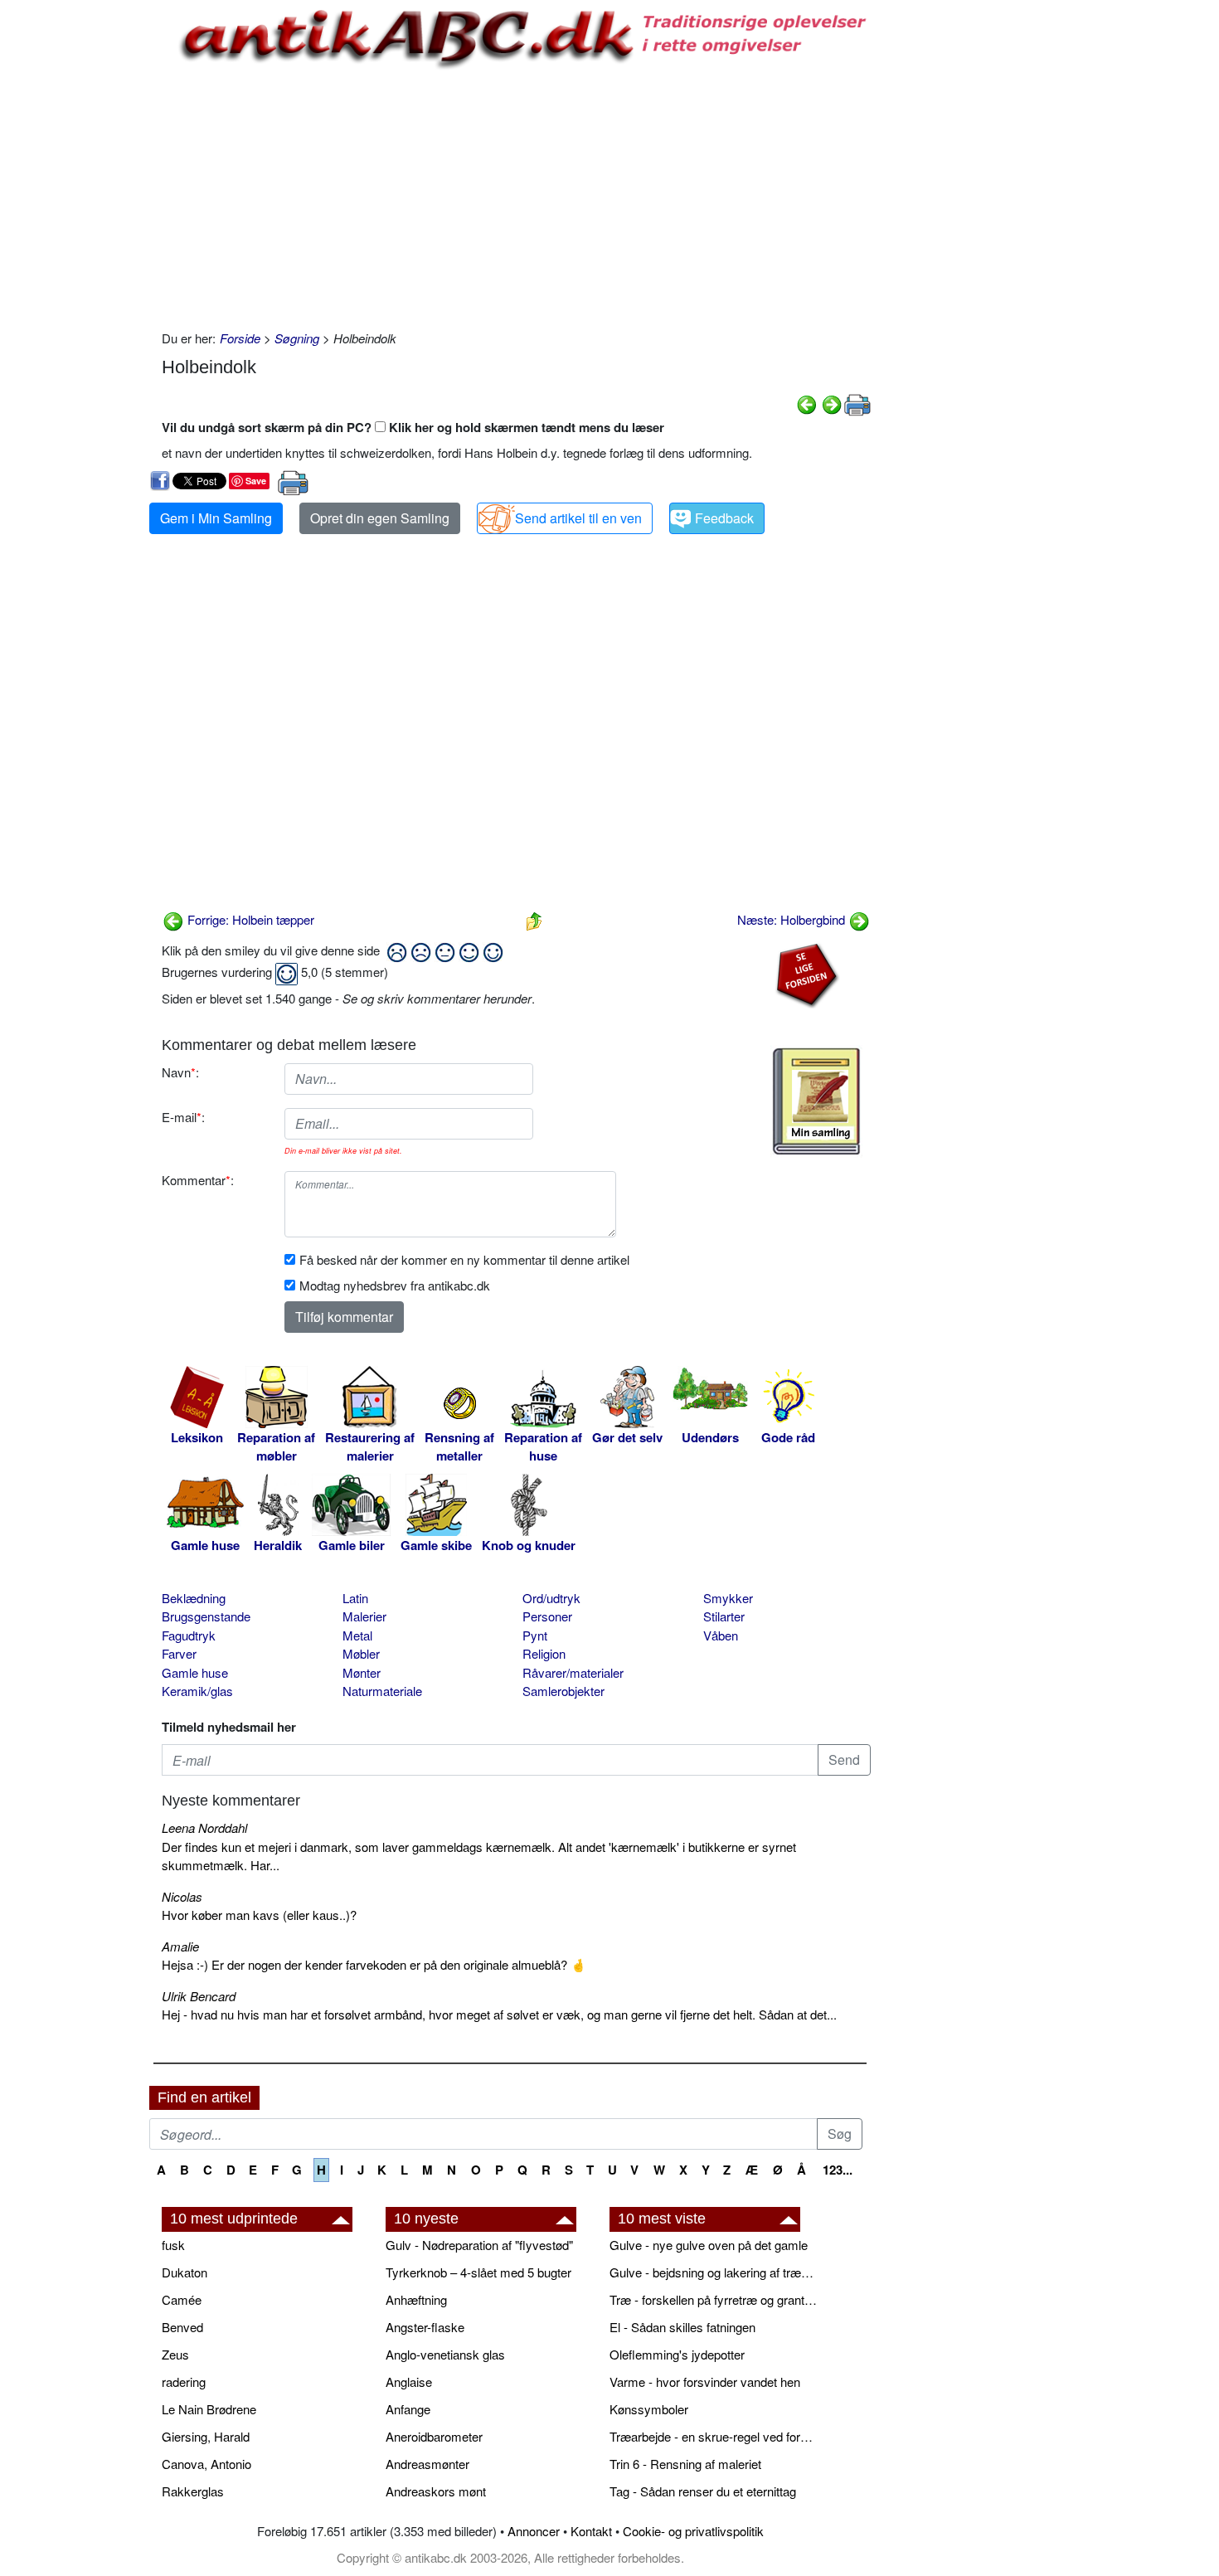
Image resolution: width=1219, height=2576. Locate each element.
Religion (544, 1653)
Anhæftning (416, 2299)
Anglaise (409, 2382)
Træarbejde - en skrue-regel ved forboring (713, 2436)
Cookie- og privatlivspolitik (693, 2531)
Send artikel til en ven (578, 518)
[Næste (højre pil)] (832, 403)
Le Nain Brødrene (209, 2409)
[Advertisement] (80, 250)
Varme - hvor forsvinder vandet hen (705, 2382)
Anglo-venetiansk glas (445, 2354)
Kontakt (591, 2531)
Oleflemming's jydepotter (677, 2354)
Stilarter (724, 1616)
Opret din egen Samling (380, 518)
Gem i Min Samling (216, 518)
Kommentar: (198, 1180)
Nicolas (182, 1896)
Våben (721, 1635)
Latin (355, 1598)
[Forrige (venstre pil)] (807, 403)
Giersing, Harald (206, 2436)
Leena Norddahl (204, 1828)
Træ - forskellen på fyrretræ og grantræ (713, 2299)
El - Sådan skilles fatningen (682, 2327)
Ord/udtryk (551, 1598)
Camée (182, 2299)
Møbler (361, 1653)
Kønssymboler (649, 2409)
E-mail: (183, 1117)
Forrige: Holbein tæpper (249, 919)
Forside (240, 338)
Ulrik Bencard (199, 1996)
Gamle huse (195, 1672)
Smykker (728, 1598)
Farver (179, 1653)
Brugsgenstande (206, 1616)
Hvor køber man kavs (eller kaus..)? (259, 1915)
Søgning (297, 338)
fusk (173, 2245)
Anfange (408, 2409)
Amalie (180, 1946)
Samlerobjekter (563, 1691)
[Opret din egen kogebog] (816, 1101)
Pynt (535, 1635)
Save (256, 481)
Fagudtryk (189, 1635)
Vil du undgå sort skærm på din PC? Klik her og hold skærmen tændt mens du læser (413, 427)
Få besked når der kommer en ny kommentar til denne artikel (464, 1259)
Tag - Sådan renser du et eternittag (703, 2491)
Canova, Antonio (206, 2464)
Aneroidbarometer (434, 2436)
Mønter (362, 1672)
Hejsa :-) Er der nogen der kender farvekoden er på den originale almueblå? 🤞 (374, 1964)
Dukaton (185, 2272)
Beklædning (194, 1598)
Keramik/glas (197, 1691)
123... (838, 2170)
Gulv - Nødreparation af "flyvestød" (479, 2245)
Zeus (175, 2354)
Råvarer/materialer (573, 1672)
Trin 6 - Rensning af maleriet (685, 2464)
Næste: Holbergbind (793, 919)
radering (184, 2382)
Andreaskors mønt (436, 2491)
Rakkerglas (193, 2491)
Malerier (364, 1616)
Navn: (180, 1072)
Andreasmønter (427, 2464)
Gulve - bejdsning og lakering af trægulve (713, 2272)
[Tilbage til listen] (534, 919)
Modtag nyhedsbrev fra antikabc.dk (395, 1285)
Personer (547, 1616)
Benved (182, 2327)
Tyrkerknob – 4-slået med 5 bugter (478, 2272)
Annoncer (534, 2531)
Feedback (724, 518)
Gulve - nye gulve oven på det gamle (709, 2245)
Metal (357, 1635)
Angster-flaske (425, 2327)
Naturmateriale (382, 1691)
